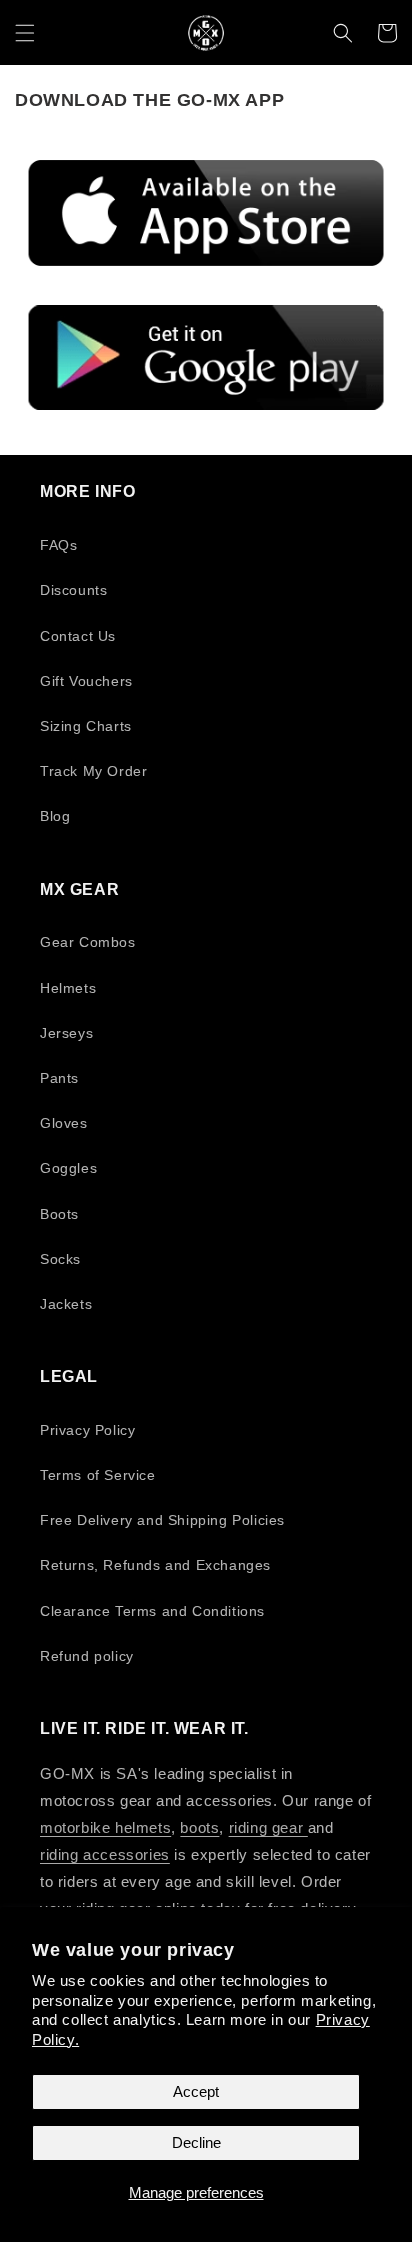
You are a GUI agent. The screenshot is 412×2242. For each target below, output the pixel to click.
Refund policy (87, 1656)
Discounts (73, 590)
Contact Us (78, 636)
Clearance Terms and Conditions (152, 1611)
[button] (25, 33)
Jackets (66, 1304)
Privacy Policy (87, 1430)
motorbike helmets (105, 1827)
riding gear (268, 1827)
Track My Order (93, 771)
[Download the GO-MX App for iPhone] (206, 212)
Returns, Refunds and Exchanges (155, 1565)
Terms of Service (98, 1475)
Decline (196, 2142)
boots (199, 1827)
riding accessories (105, 1854)
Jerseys (66, 1033)
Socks (60, 1259)
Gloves (64, 1123)
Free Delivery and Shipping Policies (162, 1520)
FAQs (58, 545)
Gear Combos (88, 942)
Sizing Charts (86, 726)
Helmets (68, 988)
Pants (59, 1078)
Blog (55, 816)
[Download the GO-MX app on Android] (206, 357)
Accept (196, 2091)
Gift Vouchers (86, 681)
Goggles (68, 1168)
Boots (59, 1214)
